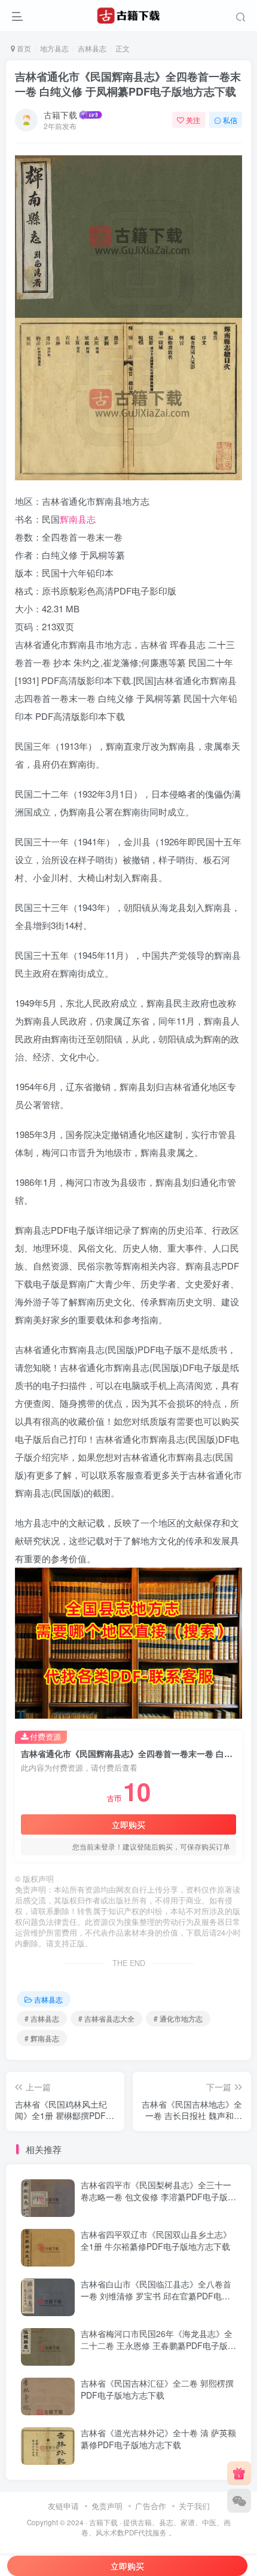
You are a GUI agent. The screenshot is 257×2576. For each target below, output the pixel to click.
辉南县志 (78, 519)
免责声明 (107, 2506)
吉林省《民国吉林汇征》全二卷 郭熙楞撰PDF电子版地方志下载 (157, 2389)
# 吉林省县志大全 (106, 2018)
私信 (230, 120)
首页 (23, 48)
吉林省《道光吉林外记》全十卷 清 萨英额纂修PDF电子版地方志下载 (158, 2439)
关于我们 (194, 2506)
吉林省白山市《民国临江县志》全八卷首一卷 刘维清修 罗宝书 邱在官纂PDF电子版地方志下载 (156, 2296)
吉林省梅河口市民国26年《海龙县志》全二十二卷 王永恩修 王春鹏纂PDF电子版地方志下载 (158, 2345)
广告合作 (151, 2506)
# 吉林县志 (42, 2018)
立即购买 (128, 1824)
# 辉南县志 (42, 2038)
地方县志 (54, 48)
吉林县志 (92, 48)
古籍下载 (60, 115)
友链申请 (63, 2506)
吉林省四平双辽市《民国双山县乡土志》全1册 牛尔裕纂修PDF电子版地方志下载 (156, 2240)
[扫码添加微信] (239, 2501)
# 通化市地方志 (178, 2018)
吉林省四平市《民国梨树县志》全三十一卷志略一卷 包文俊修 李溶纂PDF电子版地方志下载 (158, 2196)
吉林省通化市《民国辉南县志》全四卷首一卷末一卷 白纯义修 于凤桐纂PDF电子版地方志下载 (128, 84)
